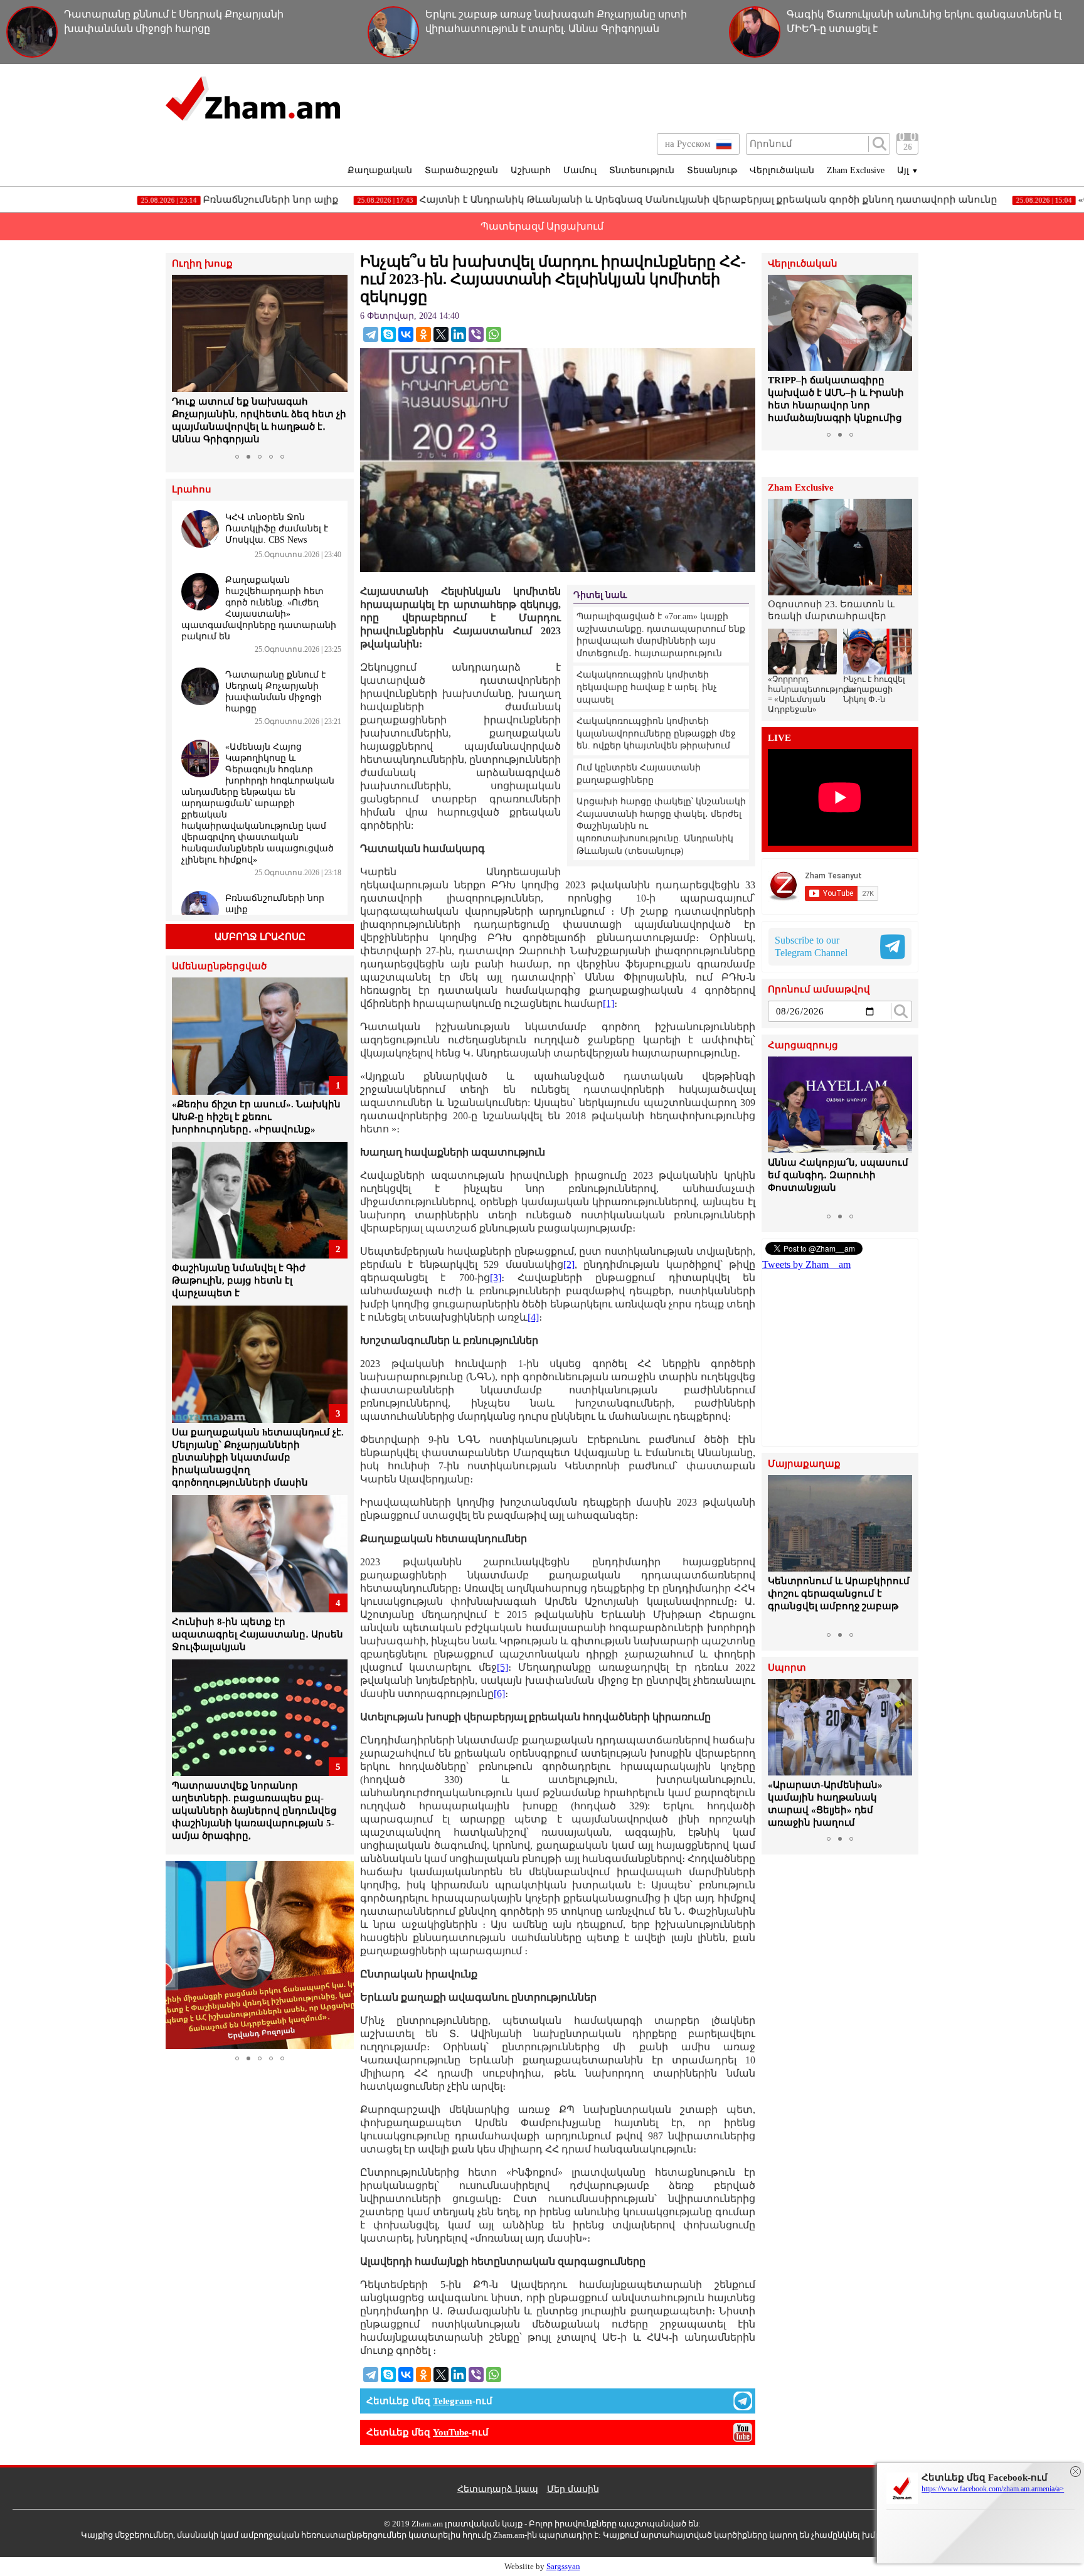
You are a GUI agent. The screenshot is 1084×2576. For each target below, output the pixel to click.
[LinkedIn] (459, 334)
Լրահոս (192, 490)
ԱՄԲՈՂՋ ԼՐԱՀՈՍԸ (260, 937)
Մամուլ (580, 170)
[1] (608, 1003)
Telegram (453, 2401)
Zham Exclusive (856, 170)
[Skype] (388, 334)
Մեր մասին (573, 2489)
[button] (183, 361)
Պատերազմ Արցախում (542, 226)
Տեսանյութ (712, 170)
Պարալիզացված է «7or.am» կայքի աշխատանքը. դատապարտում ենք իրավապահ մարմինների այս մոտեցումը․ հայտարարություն (661, 635)
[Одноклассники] (423, 334)
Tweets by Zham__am (806, 1264)
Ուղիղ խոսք (202, 264)
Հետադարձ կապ (498, 2489)
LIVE (779, 738)
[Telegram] (371, 334)
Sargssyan (563, 2566)
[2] (569, 1264)
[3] (496, 1278)
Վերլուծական (782, 170)
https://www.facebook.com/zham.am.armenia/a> (993, 2489)
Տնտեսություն (642, 170)
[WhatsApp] (494, 334)
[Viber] (476, 334)
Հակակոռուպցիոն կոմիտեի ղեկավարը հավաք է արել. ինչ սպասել (647, 687)
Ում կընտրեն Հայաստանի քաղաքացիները (639, 774)
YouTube (451, 2432)
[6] (499, 1694)
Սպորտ (787, 1668)
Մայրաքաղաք (804, 1464)
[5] (502, 1667)
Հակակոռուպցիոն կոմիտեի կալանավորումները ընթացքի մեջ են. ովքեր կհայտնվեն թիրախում (656, 733)
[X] (441, 334)
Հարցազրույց (803, 1046)
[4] (533, 1317)
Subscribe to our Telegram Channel (811, 946)
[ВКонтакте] (406, 334)
